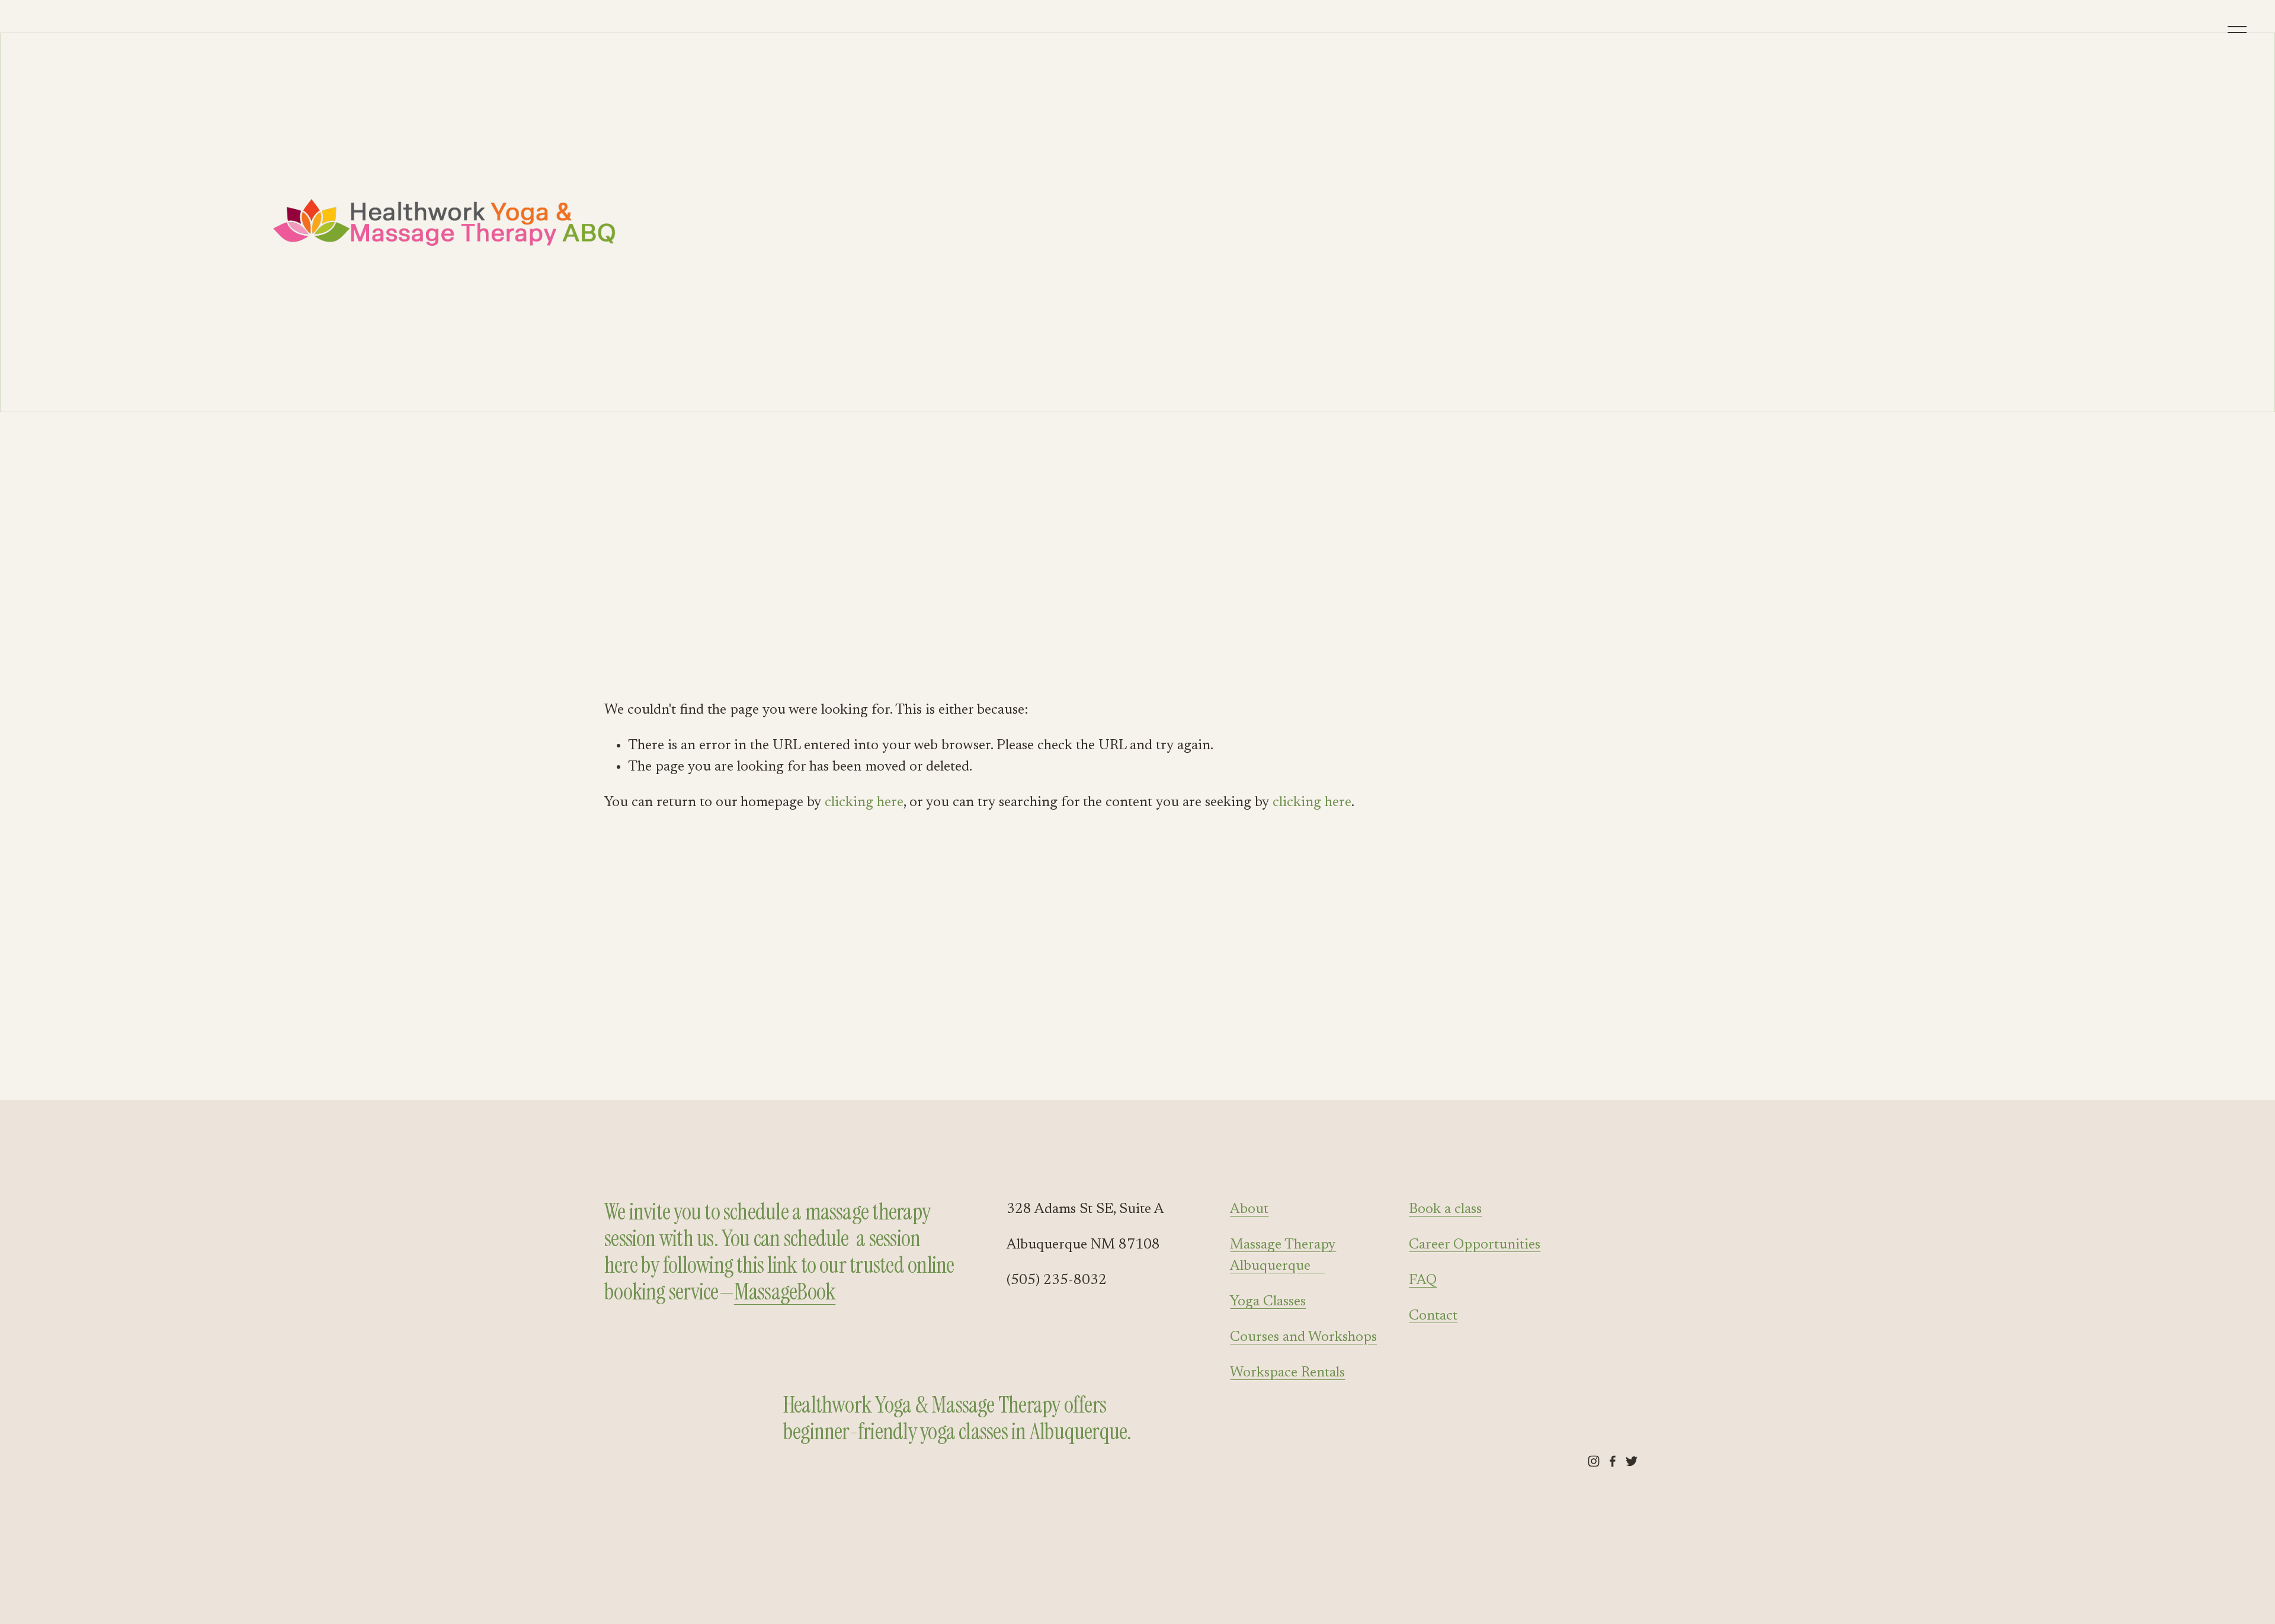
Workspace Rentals (1287, 1373)
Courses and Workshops (1303, 1337)
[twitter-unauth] (1632, 1461)
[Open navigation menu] (2238, 30)
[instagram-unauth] (1594, 1461)
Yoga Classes (1268, 1302)
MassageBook (785, 1292)
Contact (1433, 1316)
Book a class (1445, 1209)
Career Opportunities (1475, 1245)
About (1249, 1209)
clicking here (864, 803)
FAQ (1423, 1280)
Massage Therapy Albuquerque (1283, 1256)
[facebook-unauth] (1613, 1461)
